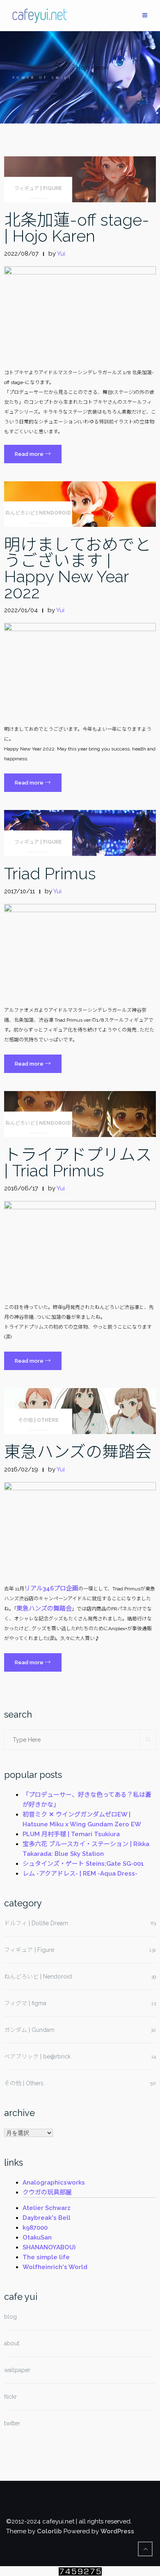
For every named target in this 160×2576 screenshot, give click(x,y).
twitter (12, 2423)
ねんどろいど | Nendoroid (38, 513)
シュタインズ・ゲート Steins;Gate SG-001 (83, 1864)
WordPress (117, 2531)
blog (10, 2317)
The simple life (46, 2257)
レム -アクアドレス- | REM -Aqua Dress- (80, 1874)
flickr (10, 2397)
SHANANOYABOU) (49, 2247)
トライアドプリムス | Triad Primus (78, 1162)
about (12, 2343)
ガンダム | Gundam (29, 2030)
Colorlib (49, 2531)
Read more (38, 456)
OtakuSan (37, 2237)
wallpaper (17, 2370)
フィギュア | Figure (38, 188)
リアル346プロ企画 (51, 1588)
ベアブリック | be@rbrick (37, 2057)
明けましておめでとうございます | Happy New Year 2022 (78, 568)
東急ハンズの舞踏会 (78, 1452)
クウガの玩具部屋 (47, 2192)
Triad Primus (50, 873)
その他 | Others (38, 1420)
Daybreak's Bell (47, 2218)
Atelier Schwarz (47, 2208)
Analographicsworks (54, 2183)
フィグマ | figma (25, 2003)
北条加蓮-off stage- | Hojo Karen (77, 228)
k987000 (35, 2228)
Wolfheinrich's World (55, 2267)
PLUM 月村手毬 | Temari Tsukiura (71, 1834)
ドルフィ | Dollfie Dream (36, 1923)
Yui (61, 254)
